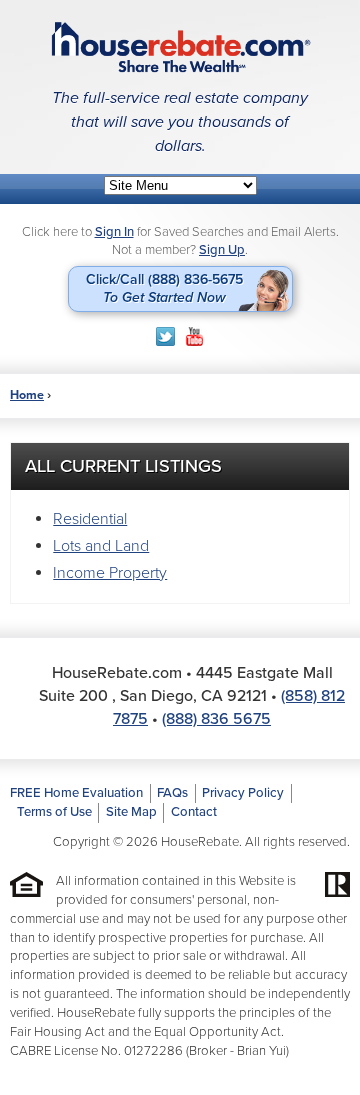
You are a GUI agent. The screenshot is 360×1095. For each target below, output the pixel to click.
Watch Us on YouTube (194, 336)
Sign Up (222, 250)
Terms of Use (54, 812)
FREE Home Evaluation (76, 793)
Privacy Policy (243, 793)
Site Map (131, 812)
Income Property (110, 573)
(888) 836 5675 (216, 719)
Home (27, 395)
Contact (194, 812)
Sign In (114, 232)
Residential (90, 519)
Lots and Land (101, 546)
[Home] (180, 47)
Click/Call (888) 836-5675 (164, 288)
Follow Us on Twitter (165, 336)
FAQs (172, 793)
